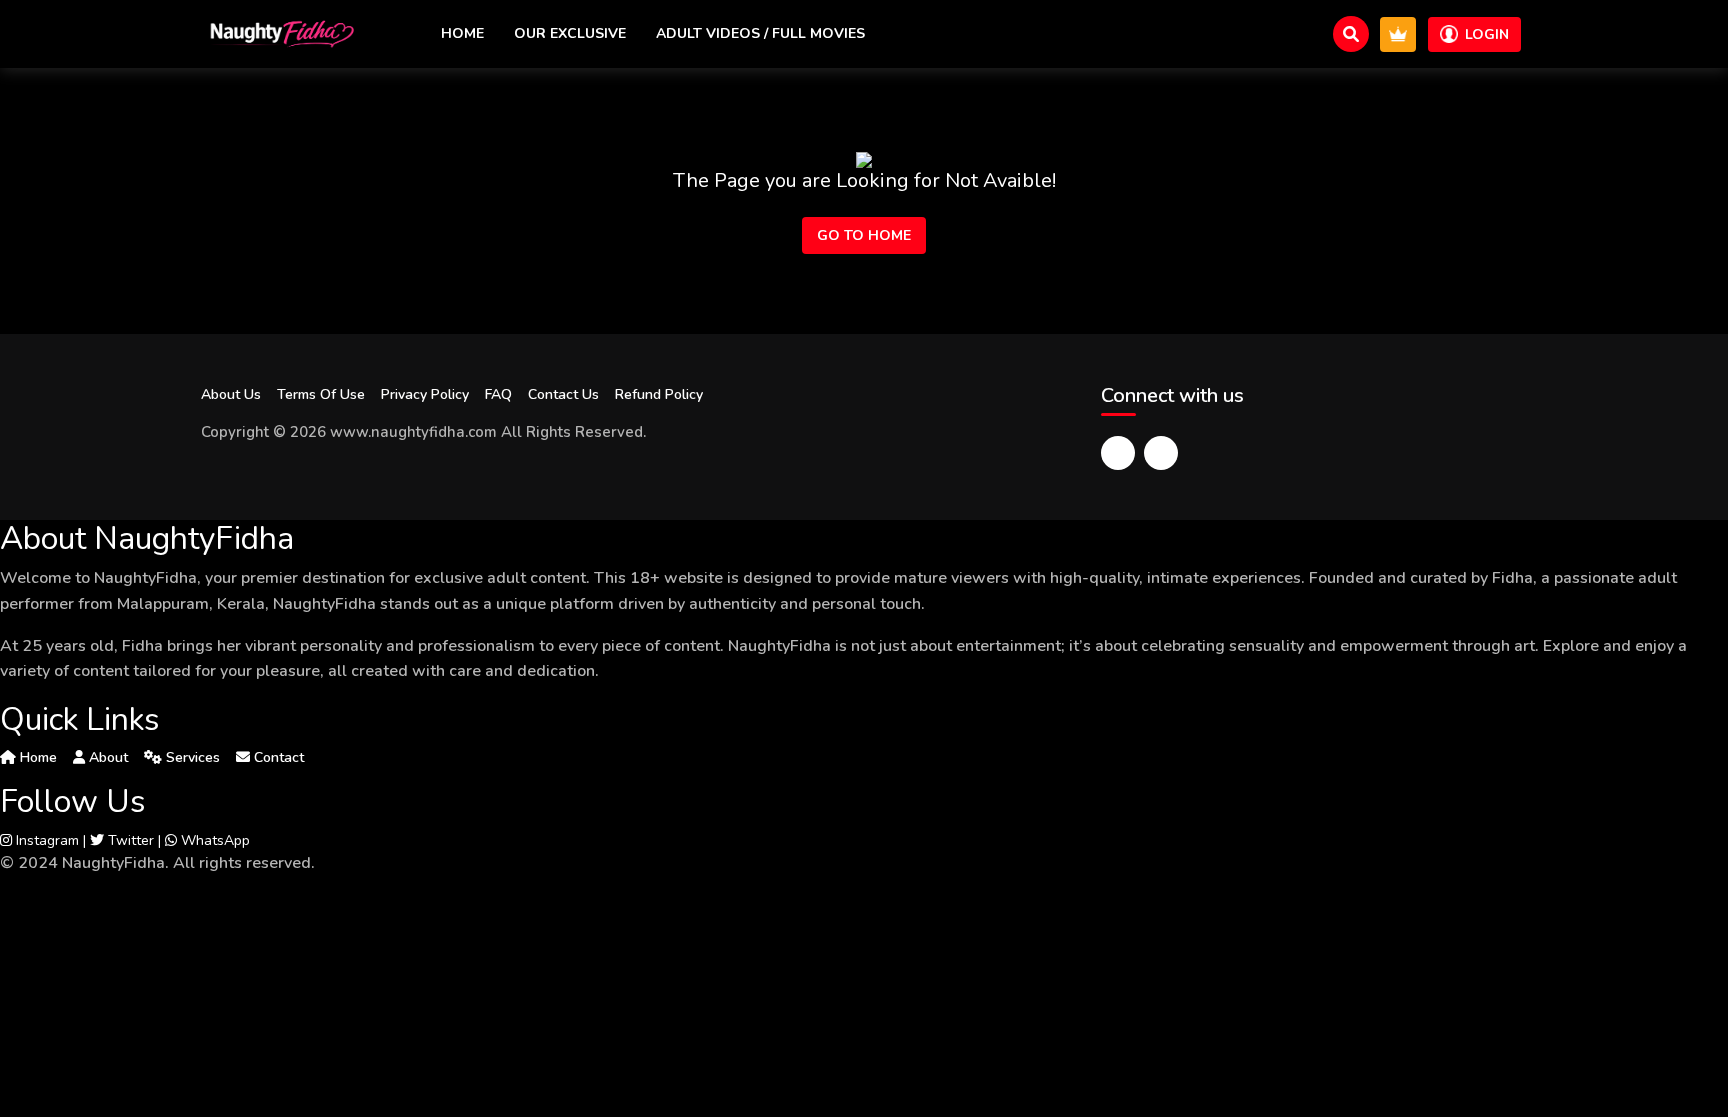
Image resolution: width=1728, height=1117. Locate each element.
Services (191, 757)
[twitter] (1118, 453)
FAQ (498, 394)
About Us (231, 394)
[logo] (281, 34)
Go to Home (864, 235)
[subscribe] (1398, 34)
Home (462, 33)
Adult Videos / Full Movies (760, 33)
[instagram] (1161, 453)
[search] (1351, 34)
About (106, 757)
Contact (277, 757)
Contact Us (563, 394)
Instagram (45, 840)
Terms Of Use (321, 394)
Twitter (129, 840)
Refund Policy (659, 394)
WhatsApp (213, 840)
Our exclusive (570, 33)
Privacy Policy (425, 394)
